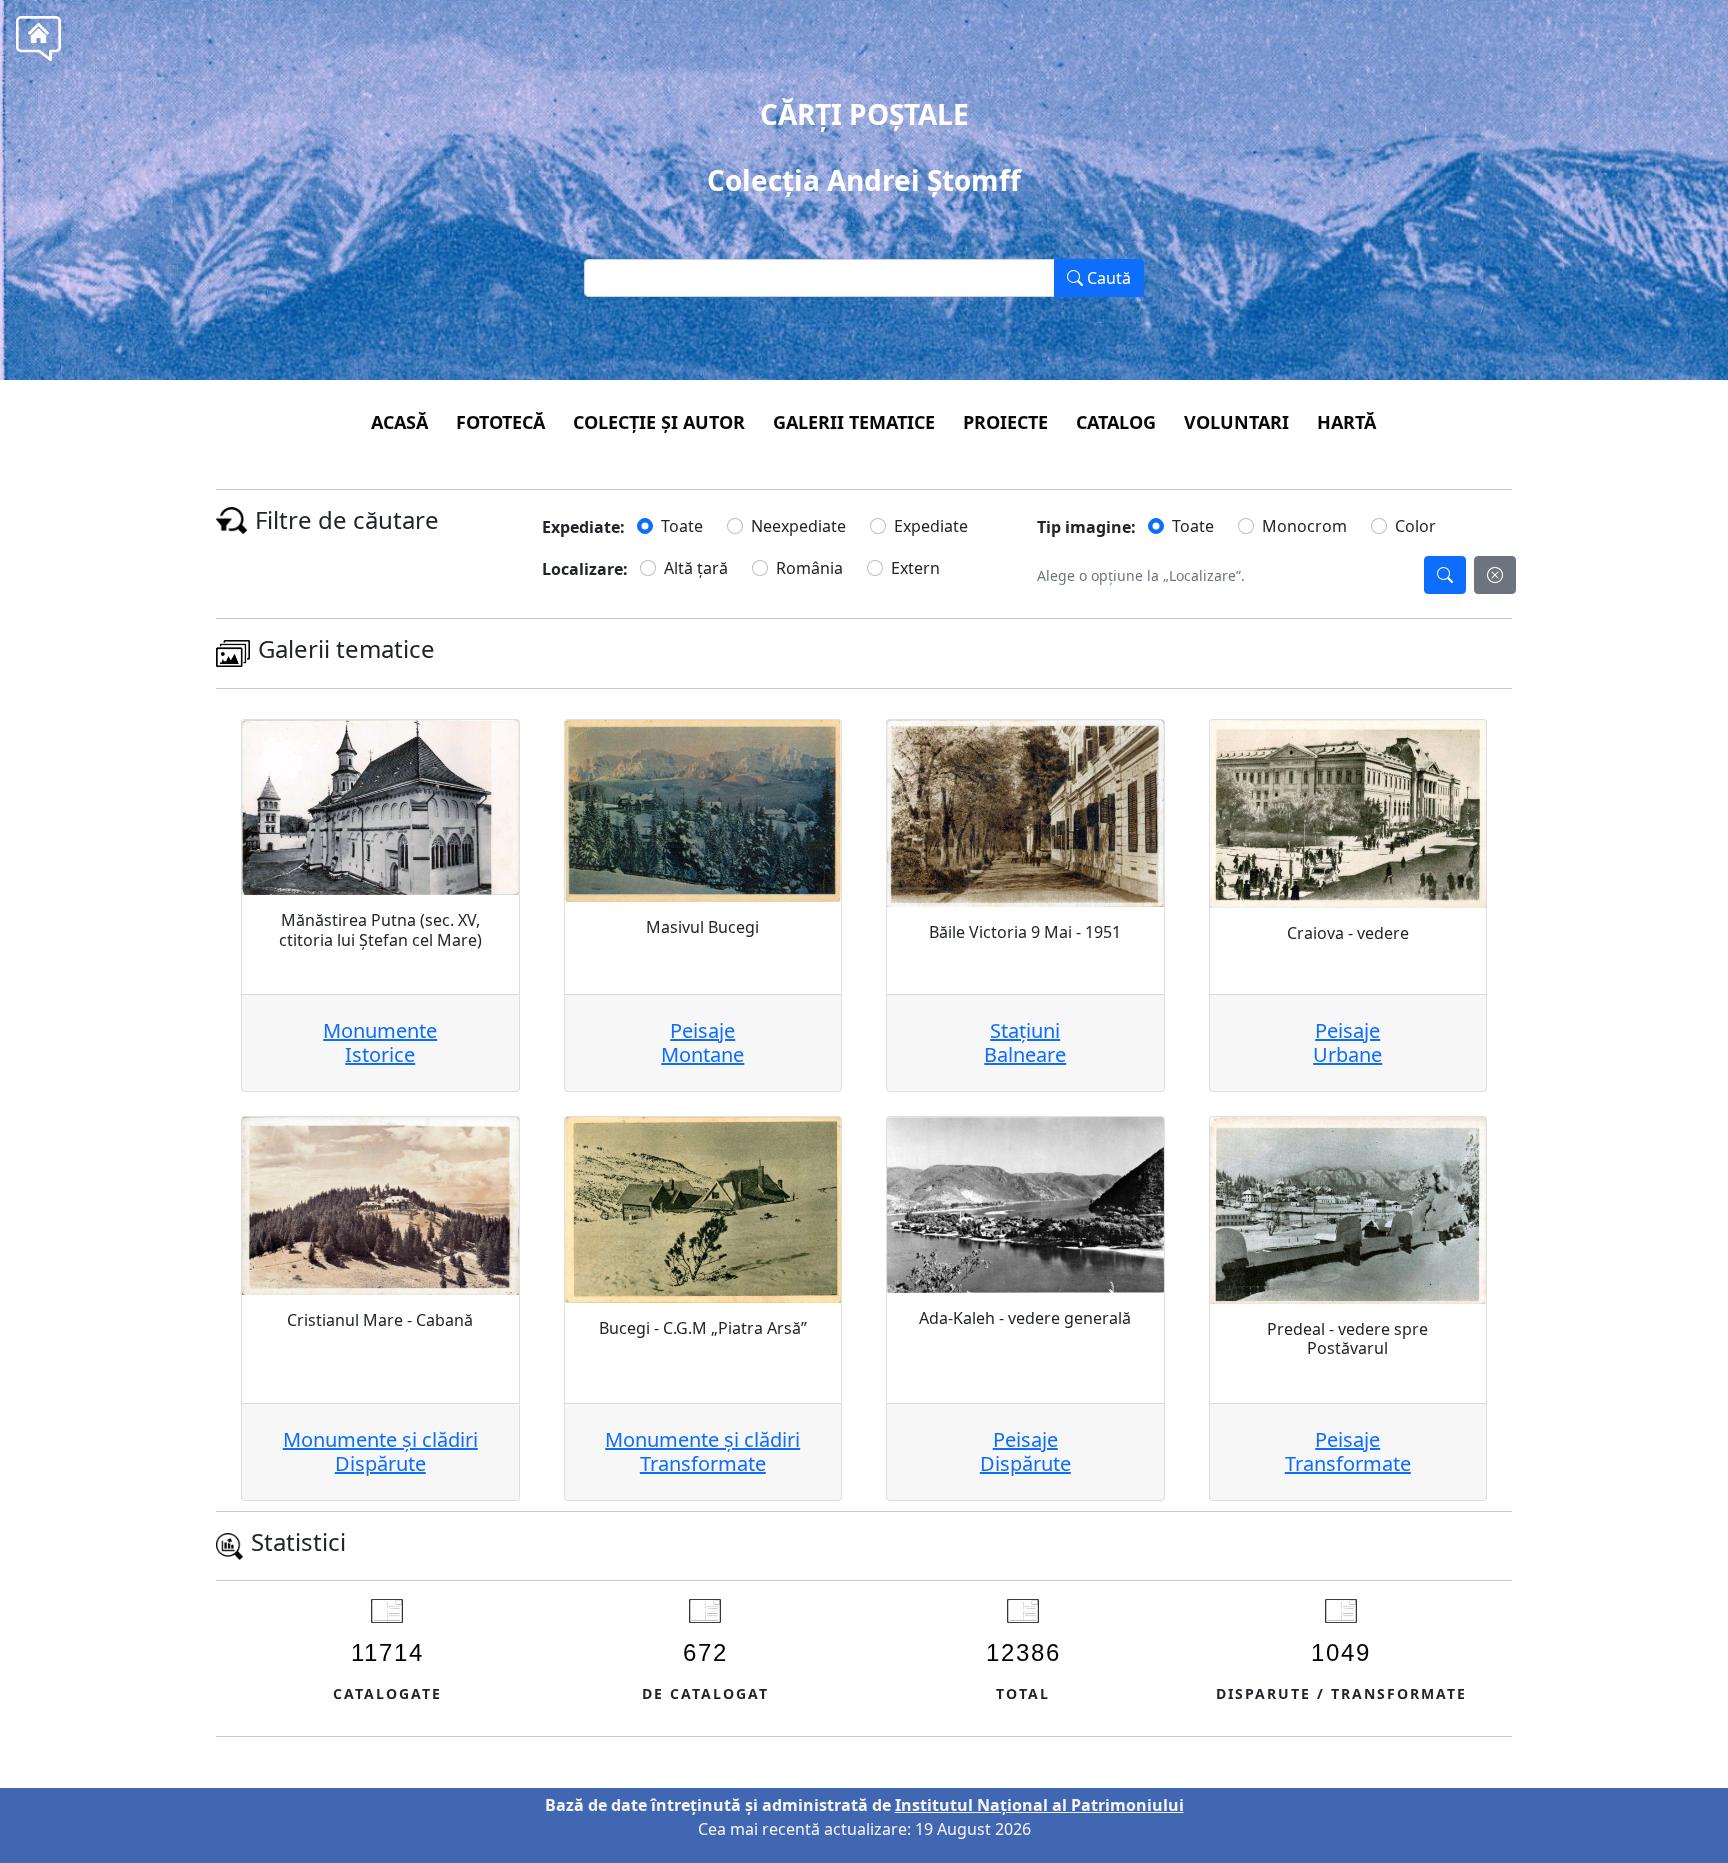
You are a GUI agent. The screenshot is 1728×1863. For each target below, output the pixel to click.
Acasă (399, 422)
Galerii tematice (854, 422)
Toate (682, 526)
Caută (1107, 278)
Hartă (1346, 422)
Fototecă (500, 422)
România (809, 568)
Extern (915, 568)
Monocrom (1304, 526)
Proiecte (1005, 422)
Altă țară (696, 568)
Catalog (1116, 422)
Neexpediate (798, 526)
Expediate (931, 526)
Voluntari (1236, 422)
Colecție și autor (659, 422)
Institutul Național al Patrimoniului (1039, 1805)
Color (1415, 526)
